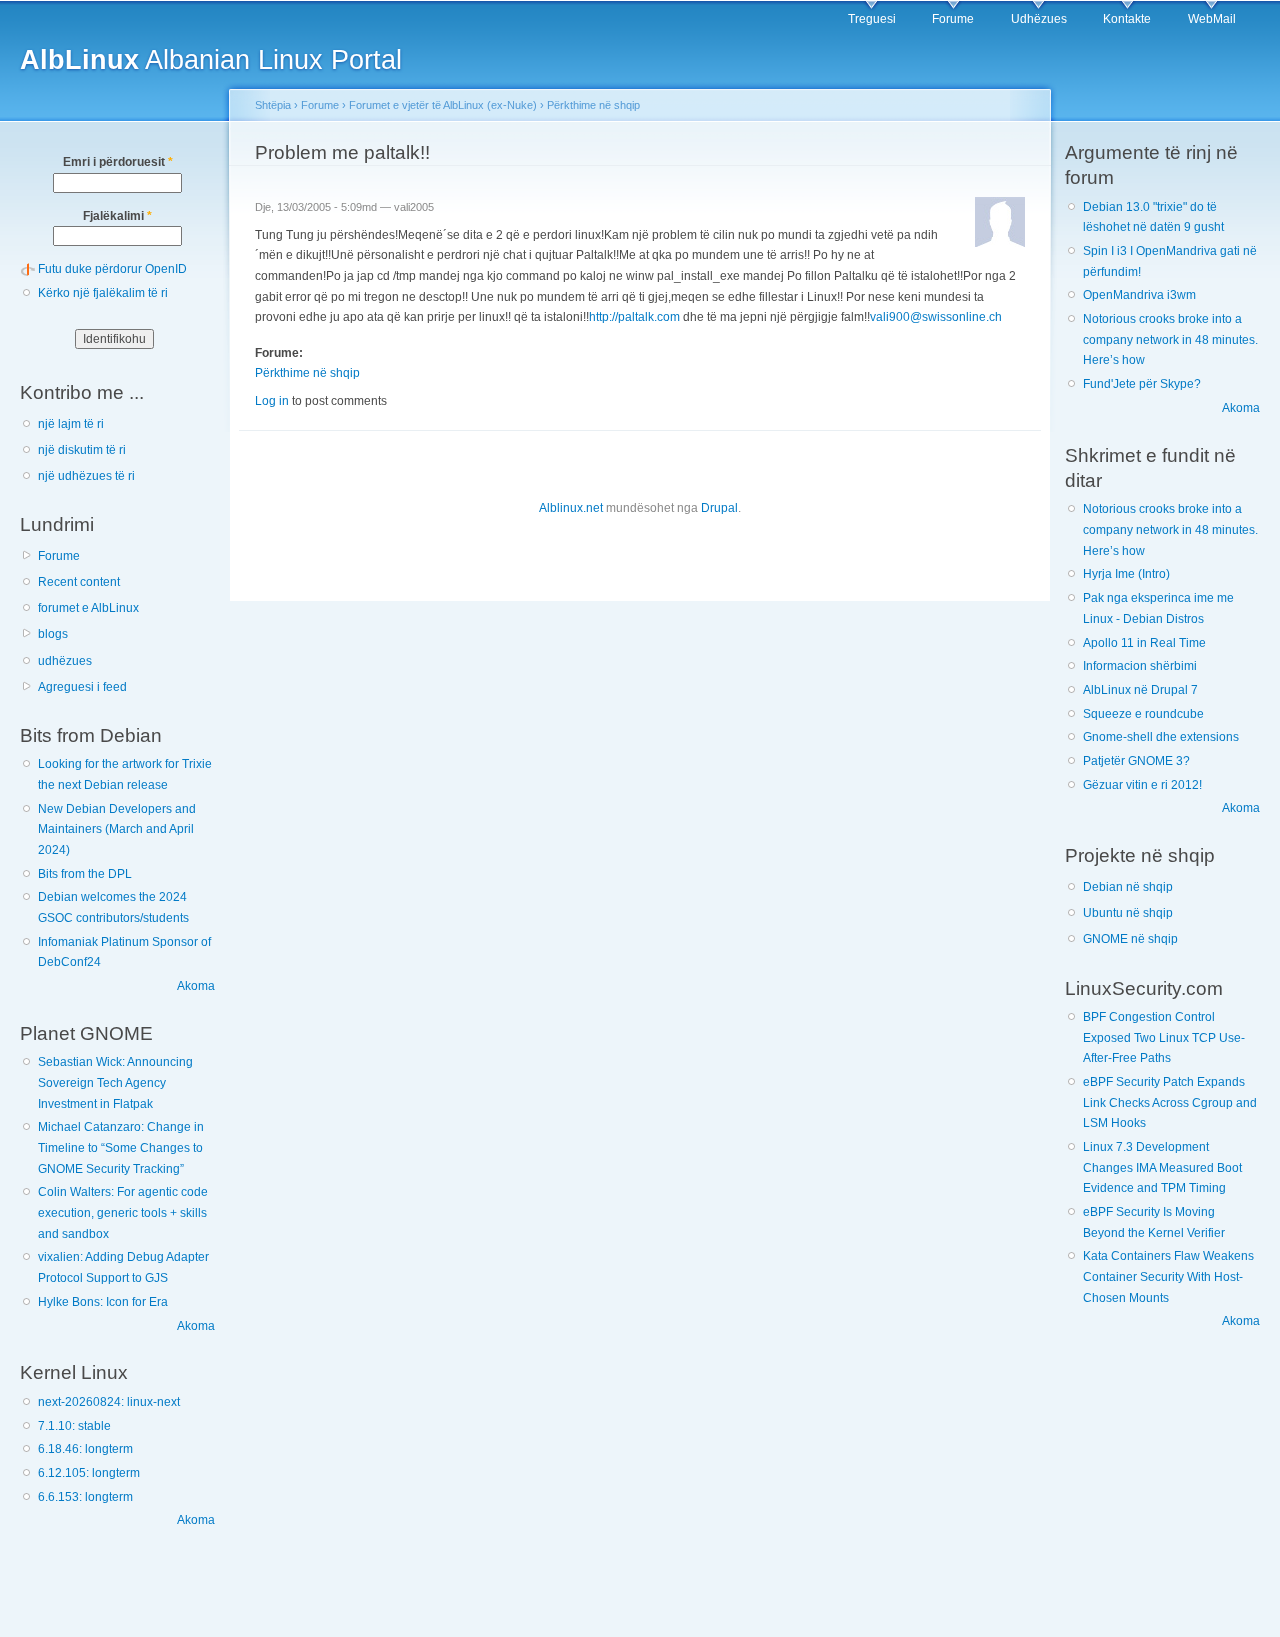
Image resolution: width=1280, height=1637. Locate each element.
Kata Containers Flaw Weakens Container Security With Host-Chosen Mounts (1168, 1276)
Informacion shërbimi (1140, 666)
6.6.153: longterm (85, 1497)
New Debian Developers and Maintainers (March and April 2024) (117, 829)
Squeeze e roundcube (1143, 714)
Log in (272, 401)
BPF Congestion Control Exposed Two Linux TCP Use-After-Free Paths (1164, 1037)
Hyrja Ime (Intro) (1126, 574)
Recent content (79, 582)
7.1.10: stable (74, 1426)
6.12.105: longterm (89, 1473)
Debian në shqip (1128, 887)
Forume (953, 19)
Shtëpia (273, 105)
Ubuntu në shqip (1128, 913)
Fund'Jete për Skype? (1142, 384)
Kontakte (1127, 19)
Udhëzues (1039, 19)
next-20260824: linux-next (109, 1402)
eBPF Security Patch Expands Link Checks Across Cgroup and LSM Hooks (1170, 1102)
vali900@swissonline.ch (936, 317)
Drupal (719, 508)
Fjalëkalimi (117, 216)
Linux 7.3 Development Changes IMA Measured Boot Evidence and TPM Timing (1162, 1167)
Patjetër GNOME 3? (1136, 761)
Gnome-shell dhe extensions (1161, 737)
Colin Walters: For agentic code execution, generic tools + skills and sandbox (123, 1212)
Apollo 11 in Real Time (1144, 643)
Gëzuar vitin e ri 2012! (1142, 785)
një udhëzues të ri (86, 476)
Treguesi (872, 19)
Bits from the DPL (85, 874)
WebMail (1212, 19)
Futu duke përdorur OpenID (112, 269)
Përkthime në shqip (593, 105)
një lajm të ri (71, 424)
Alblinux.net (571, 508)
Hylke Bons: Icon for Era (103, 1302)
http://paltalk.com (634, 317)
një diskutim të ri (82, 450)
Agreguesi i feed (82, 687)
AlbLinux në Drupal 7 (1140, 690)
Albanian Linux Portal (211, 59)
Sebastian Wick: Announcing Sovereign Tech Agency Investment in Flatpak (115, 1082)
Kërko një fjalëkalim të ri (103, 293)
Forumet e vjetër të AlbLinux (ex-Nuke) (443, 105)
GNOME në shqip (1130, 939)
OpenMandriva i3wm (1139, 295)
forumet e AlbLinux (88, 608)
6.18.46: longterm (85, 1449)
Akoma (196, 986)
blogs (53, 634)
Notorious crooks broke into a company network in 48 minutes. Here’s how (1170, 339)
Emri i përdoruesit (118, 162)
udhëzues (65, 661)
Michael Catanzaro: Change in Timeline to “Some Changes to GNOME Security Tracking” (121, 1147)
